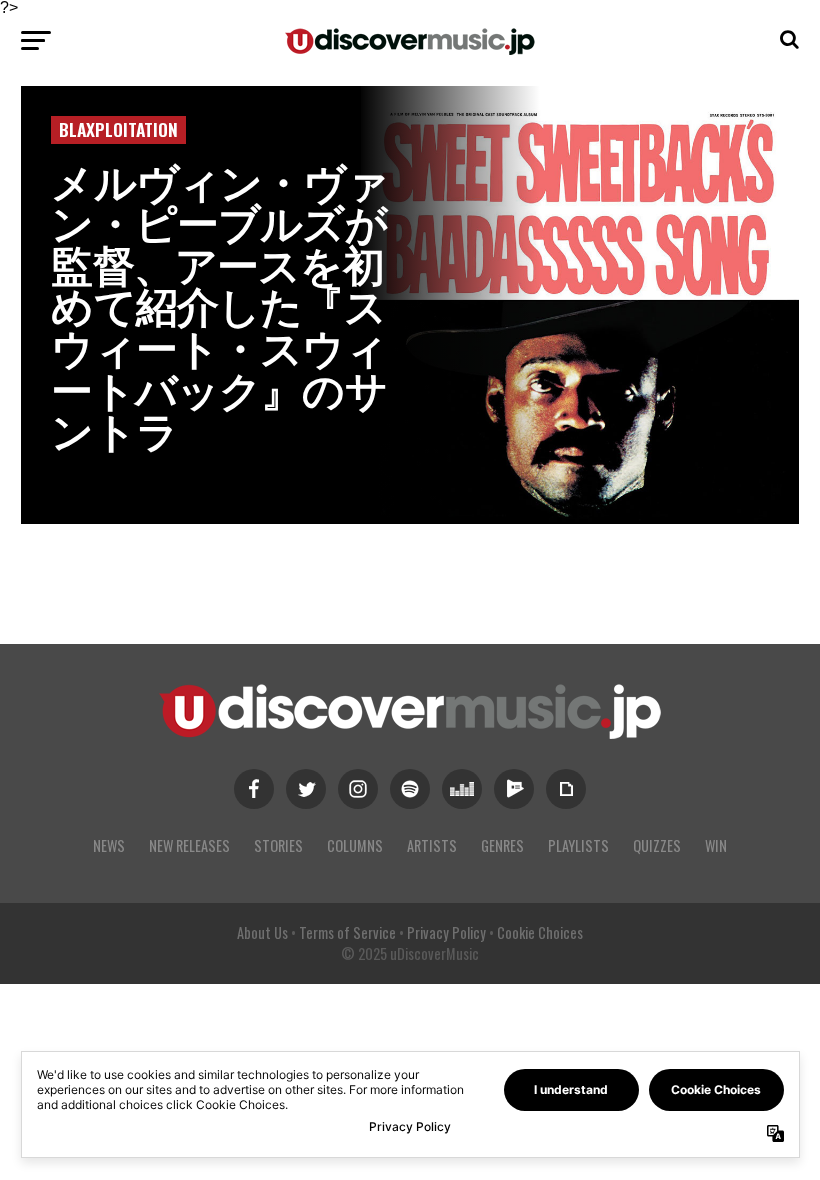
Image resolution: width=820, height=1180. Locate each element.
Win (716, 845)
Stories (278, 845)
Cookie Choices (540, 932)
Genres (502, 845)
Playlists (578, 845)
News (109, 845)
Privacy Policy (446, 932)
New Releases (189, 845)
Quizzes (657, 845)
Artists (432, 845)
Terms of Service (347, 932)
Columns (355, 845)
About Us (262, 932)
